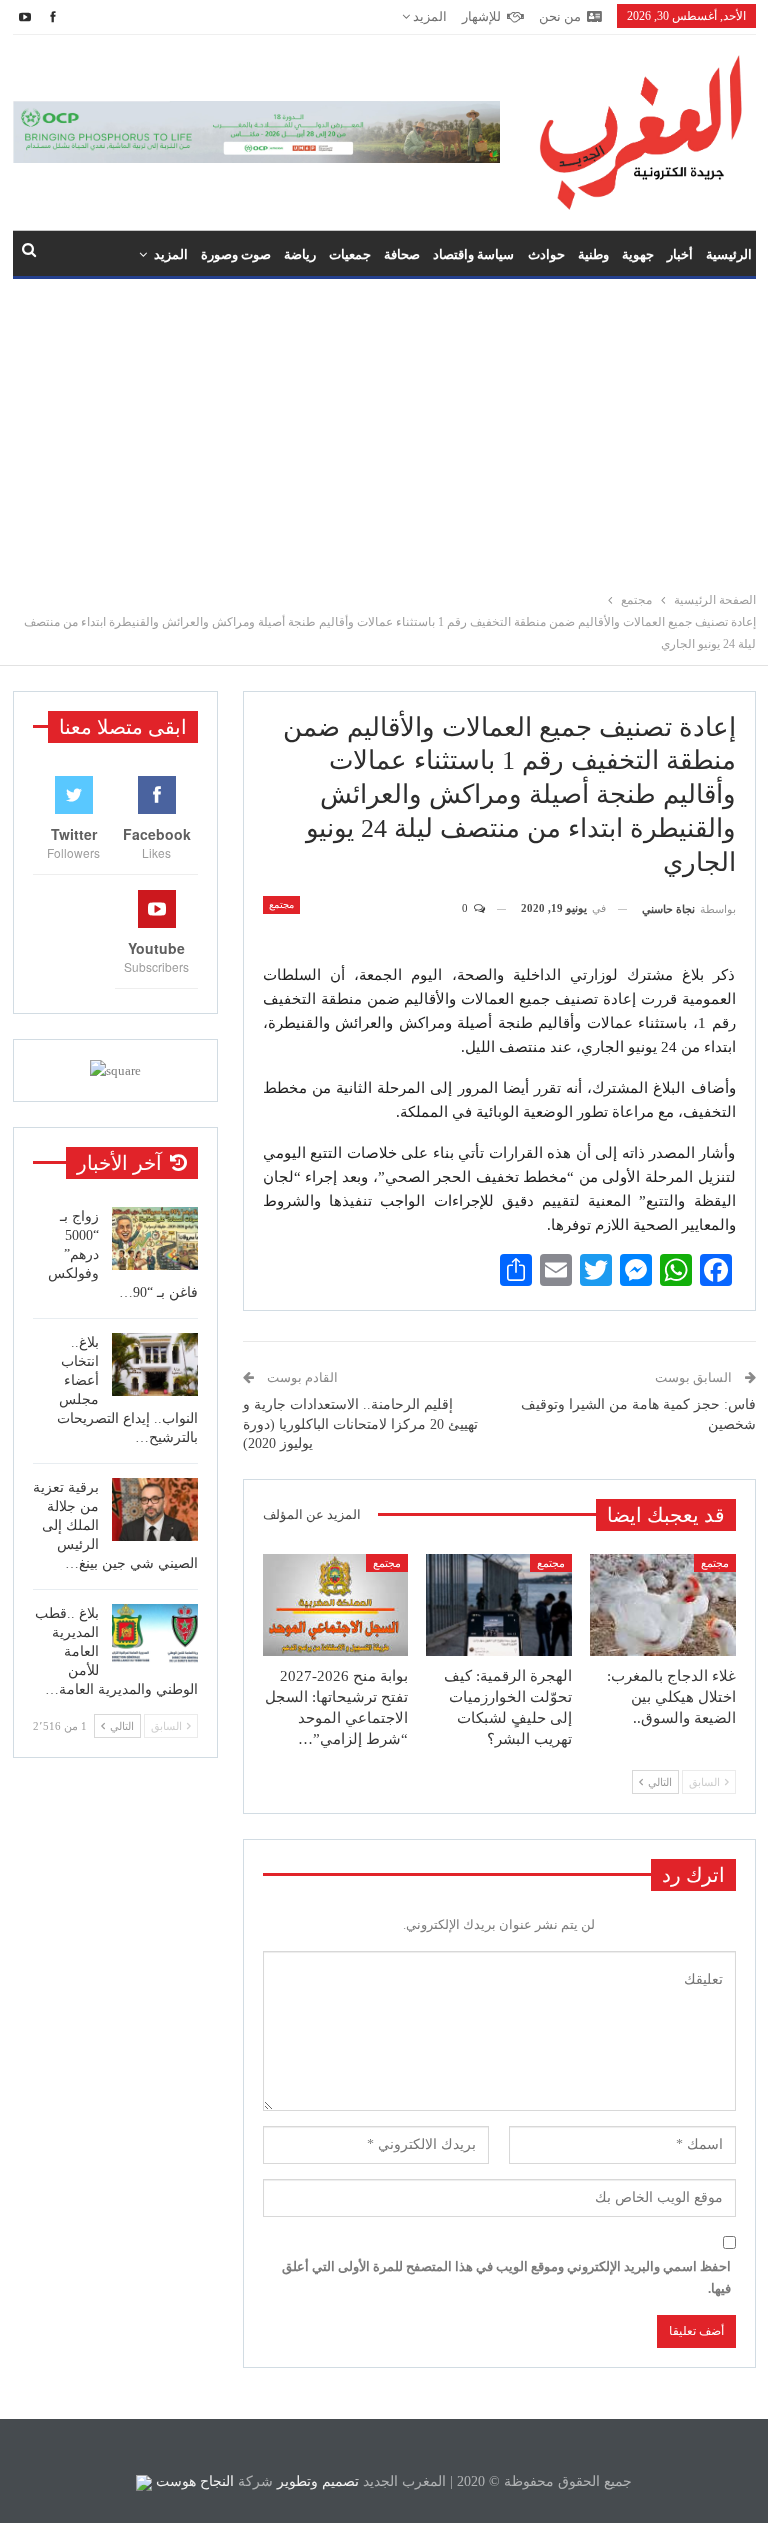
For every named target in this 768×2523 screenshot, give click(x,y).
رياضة (300, 254)
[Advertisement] (384, 429)
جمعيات (350, 254)
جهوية (638, 254)
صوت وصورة (236, 254)
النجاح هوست (193, 2481)
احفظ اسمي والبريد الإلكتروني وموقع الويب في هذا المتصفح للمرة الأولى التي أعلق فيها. (506, 2277)
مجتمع (281, 904)
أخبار (680, 254)
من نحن (560, 16)
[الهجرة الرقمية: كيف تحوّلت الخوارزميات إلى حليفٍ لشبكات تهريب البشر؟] (499, 1605)
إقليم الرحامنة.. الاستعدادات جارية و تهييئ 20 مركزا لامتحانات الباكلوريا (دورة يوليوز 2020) (360, 1424)
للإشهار (481, 16)
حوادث (546, 254)
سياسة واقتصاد (473, 254)
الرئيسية (729, 254)
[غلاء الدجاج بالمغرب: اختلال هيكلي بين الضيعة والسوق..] (663, 1605)
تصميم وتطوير (318, 2481)
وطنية (593, 254)
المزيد (428, 16)
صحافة (402, 254)
